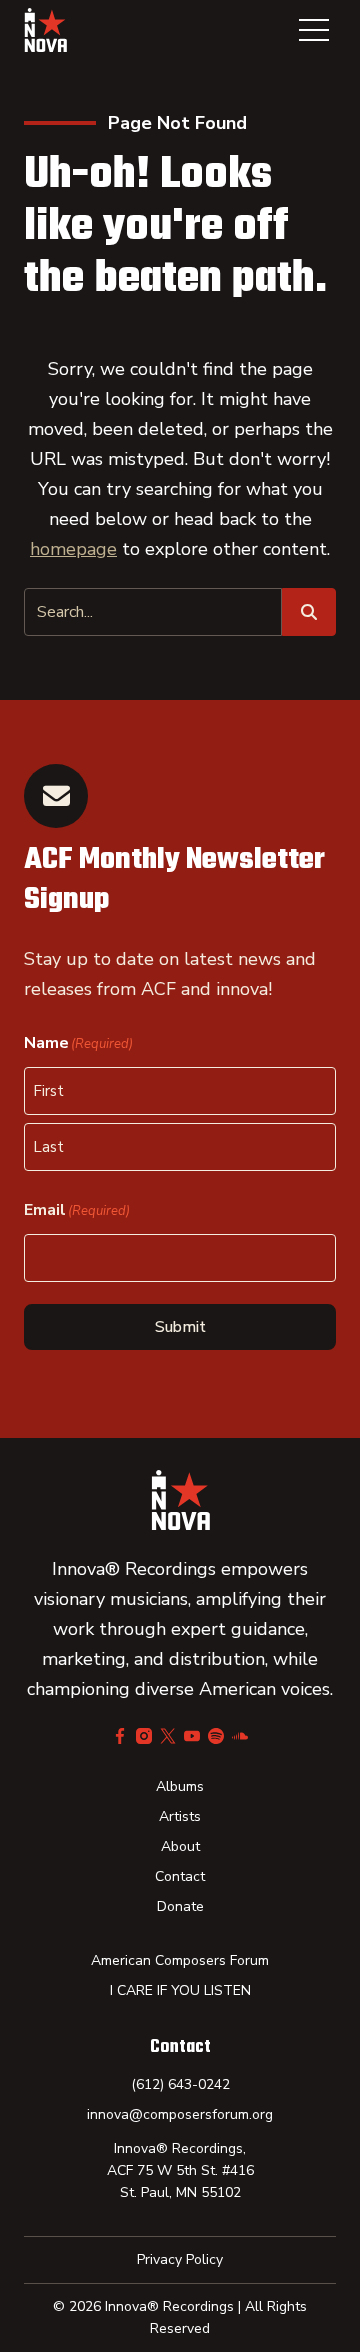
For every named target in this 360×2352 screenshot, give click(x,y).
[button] (314, 30)
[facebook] (120, 1736)
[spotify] (216, 1736)
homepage (73, 549)
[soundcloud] (240, 1736)
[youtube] (192, 1736)
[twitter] (168, 1736)
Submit (180, 1327)
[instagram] (144, 1736)
